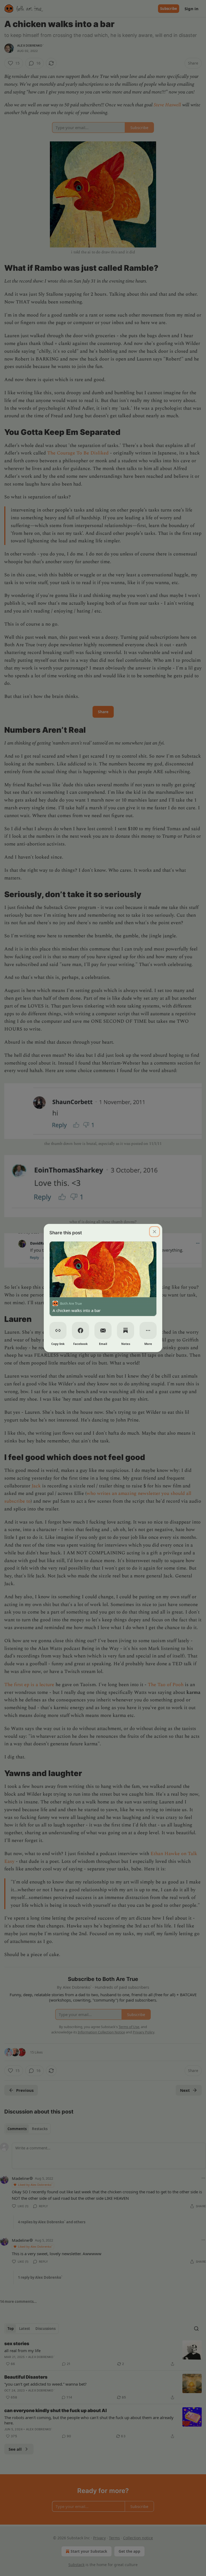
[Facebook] (80, 1330)
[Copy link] (58, 1330)
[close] (154, 1232)
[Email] (103, 1330)
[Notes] (126, 1330)
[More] (148, 1330)
